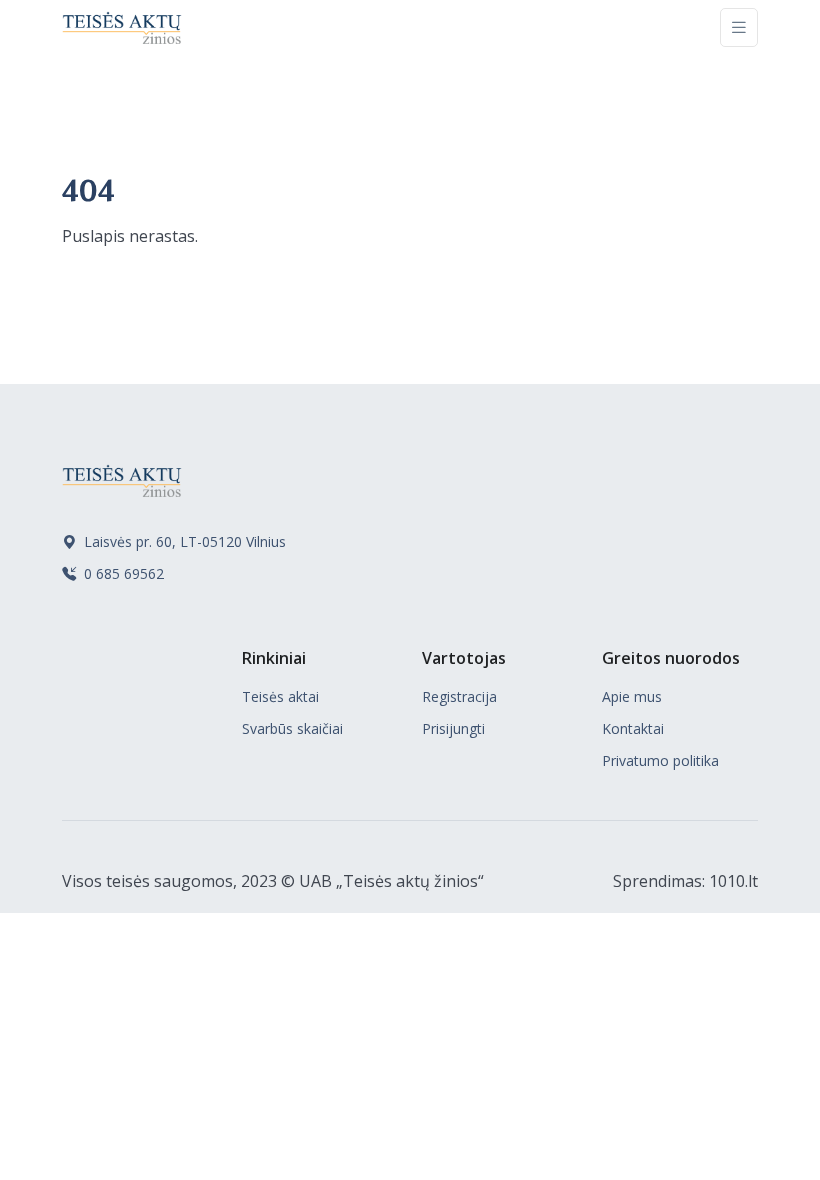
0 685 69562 (122, 573)
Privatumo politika (660, 760)
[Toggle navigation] (739, 27)
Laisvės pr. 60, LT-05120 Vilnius (183, 541)
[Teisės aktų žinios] (122, 27)
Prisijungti (453, 728)
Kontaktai (633, 728)
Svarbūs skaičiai (292, 728)
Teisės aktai (280, 696)
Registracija (459, 696)
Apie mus (632, 696)
